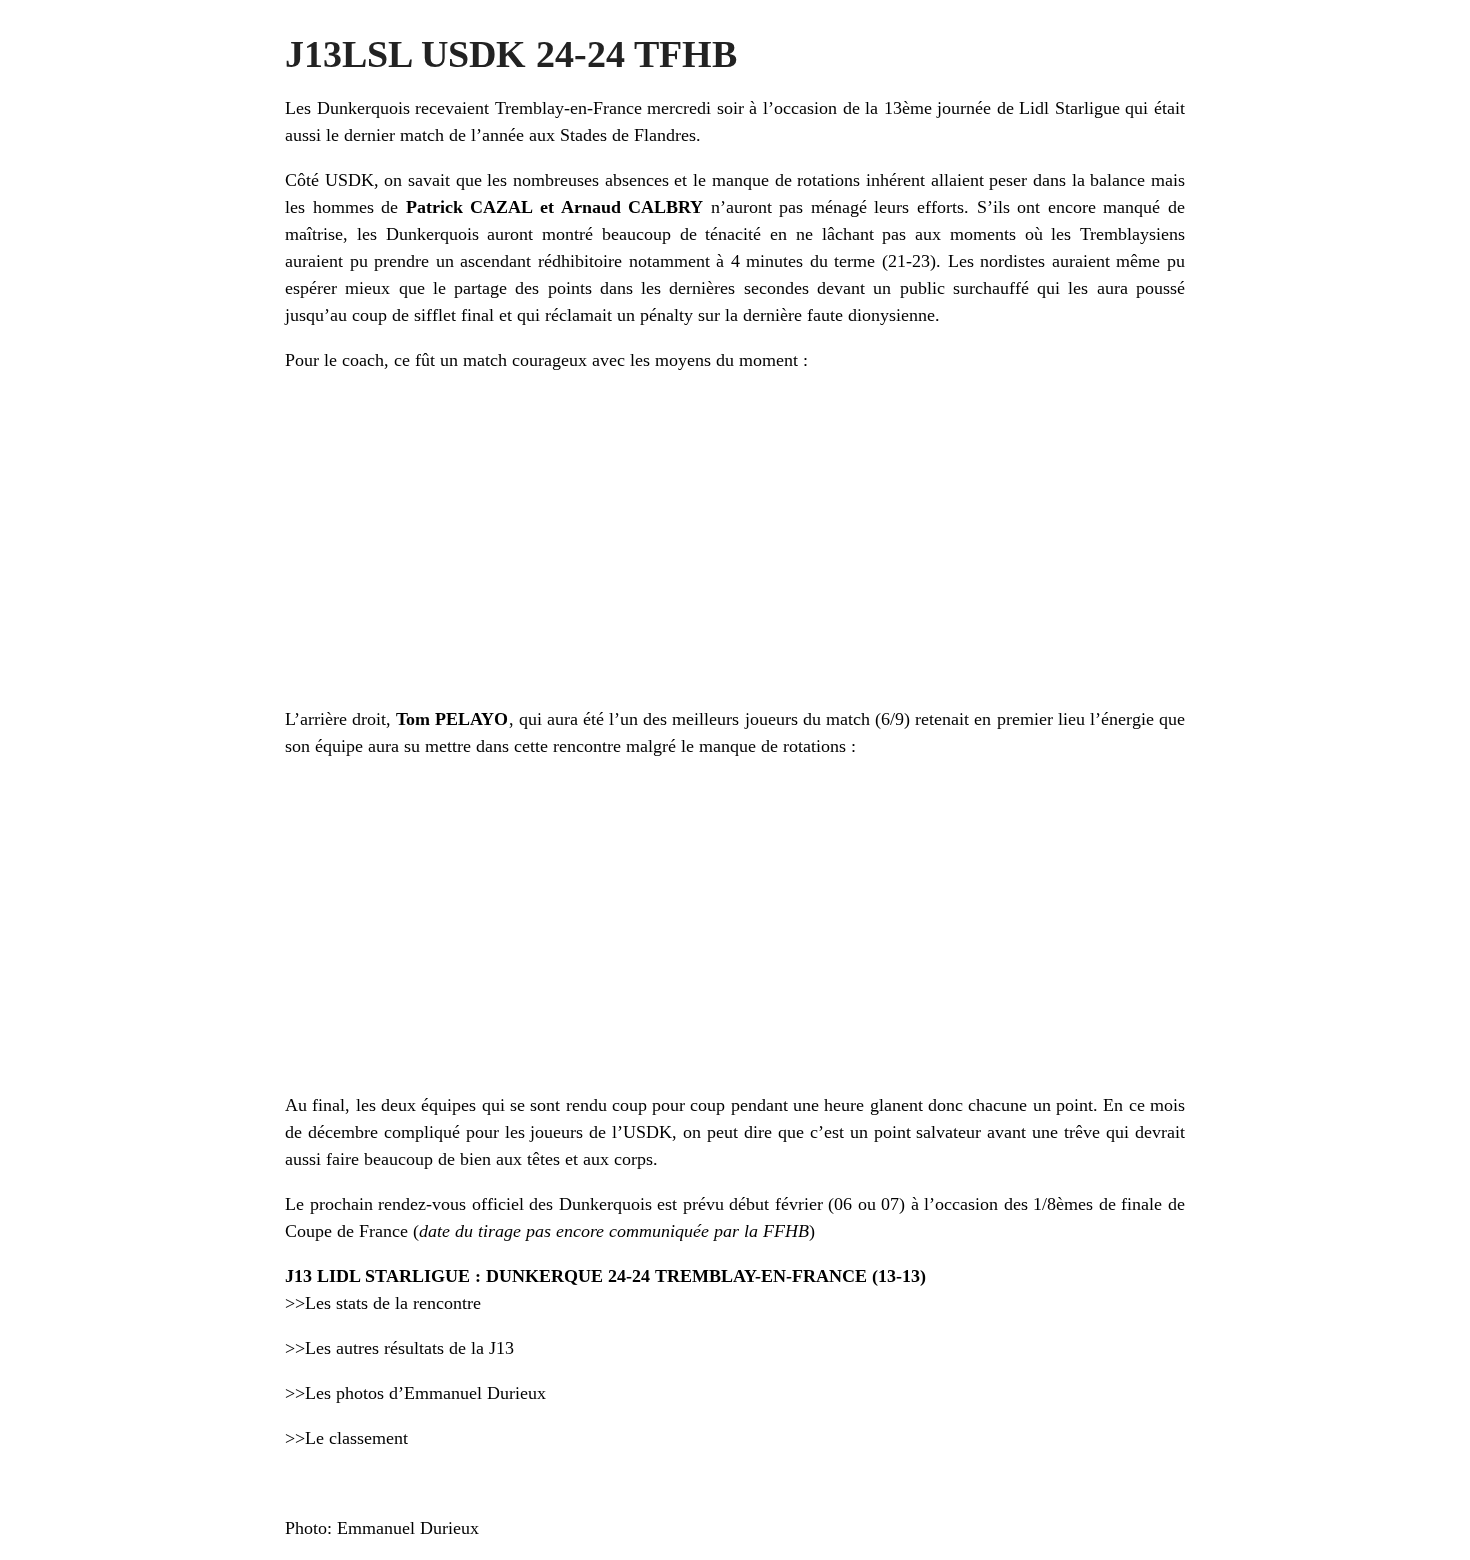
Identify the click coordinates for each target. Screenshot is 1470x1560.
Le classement (356, 1438)
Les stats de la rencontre (393, 1303)
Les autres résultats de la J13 (409, 1348)
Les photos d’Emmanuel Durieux (425, 1393)
